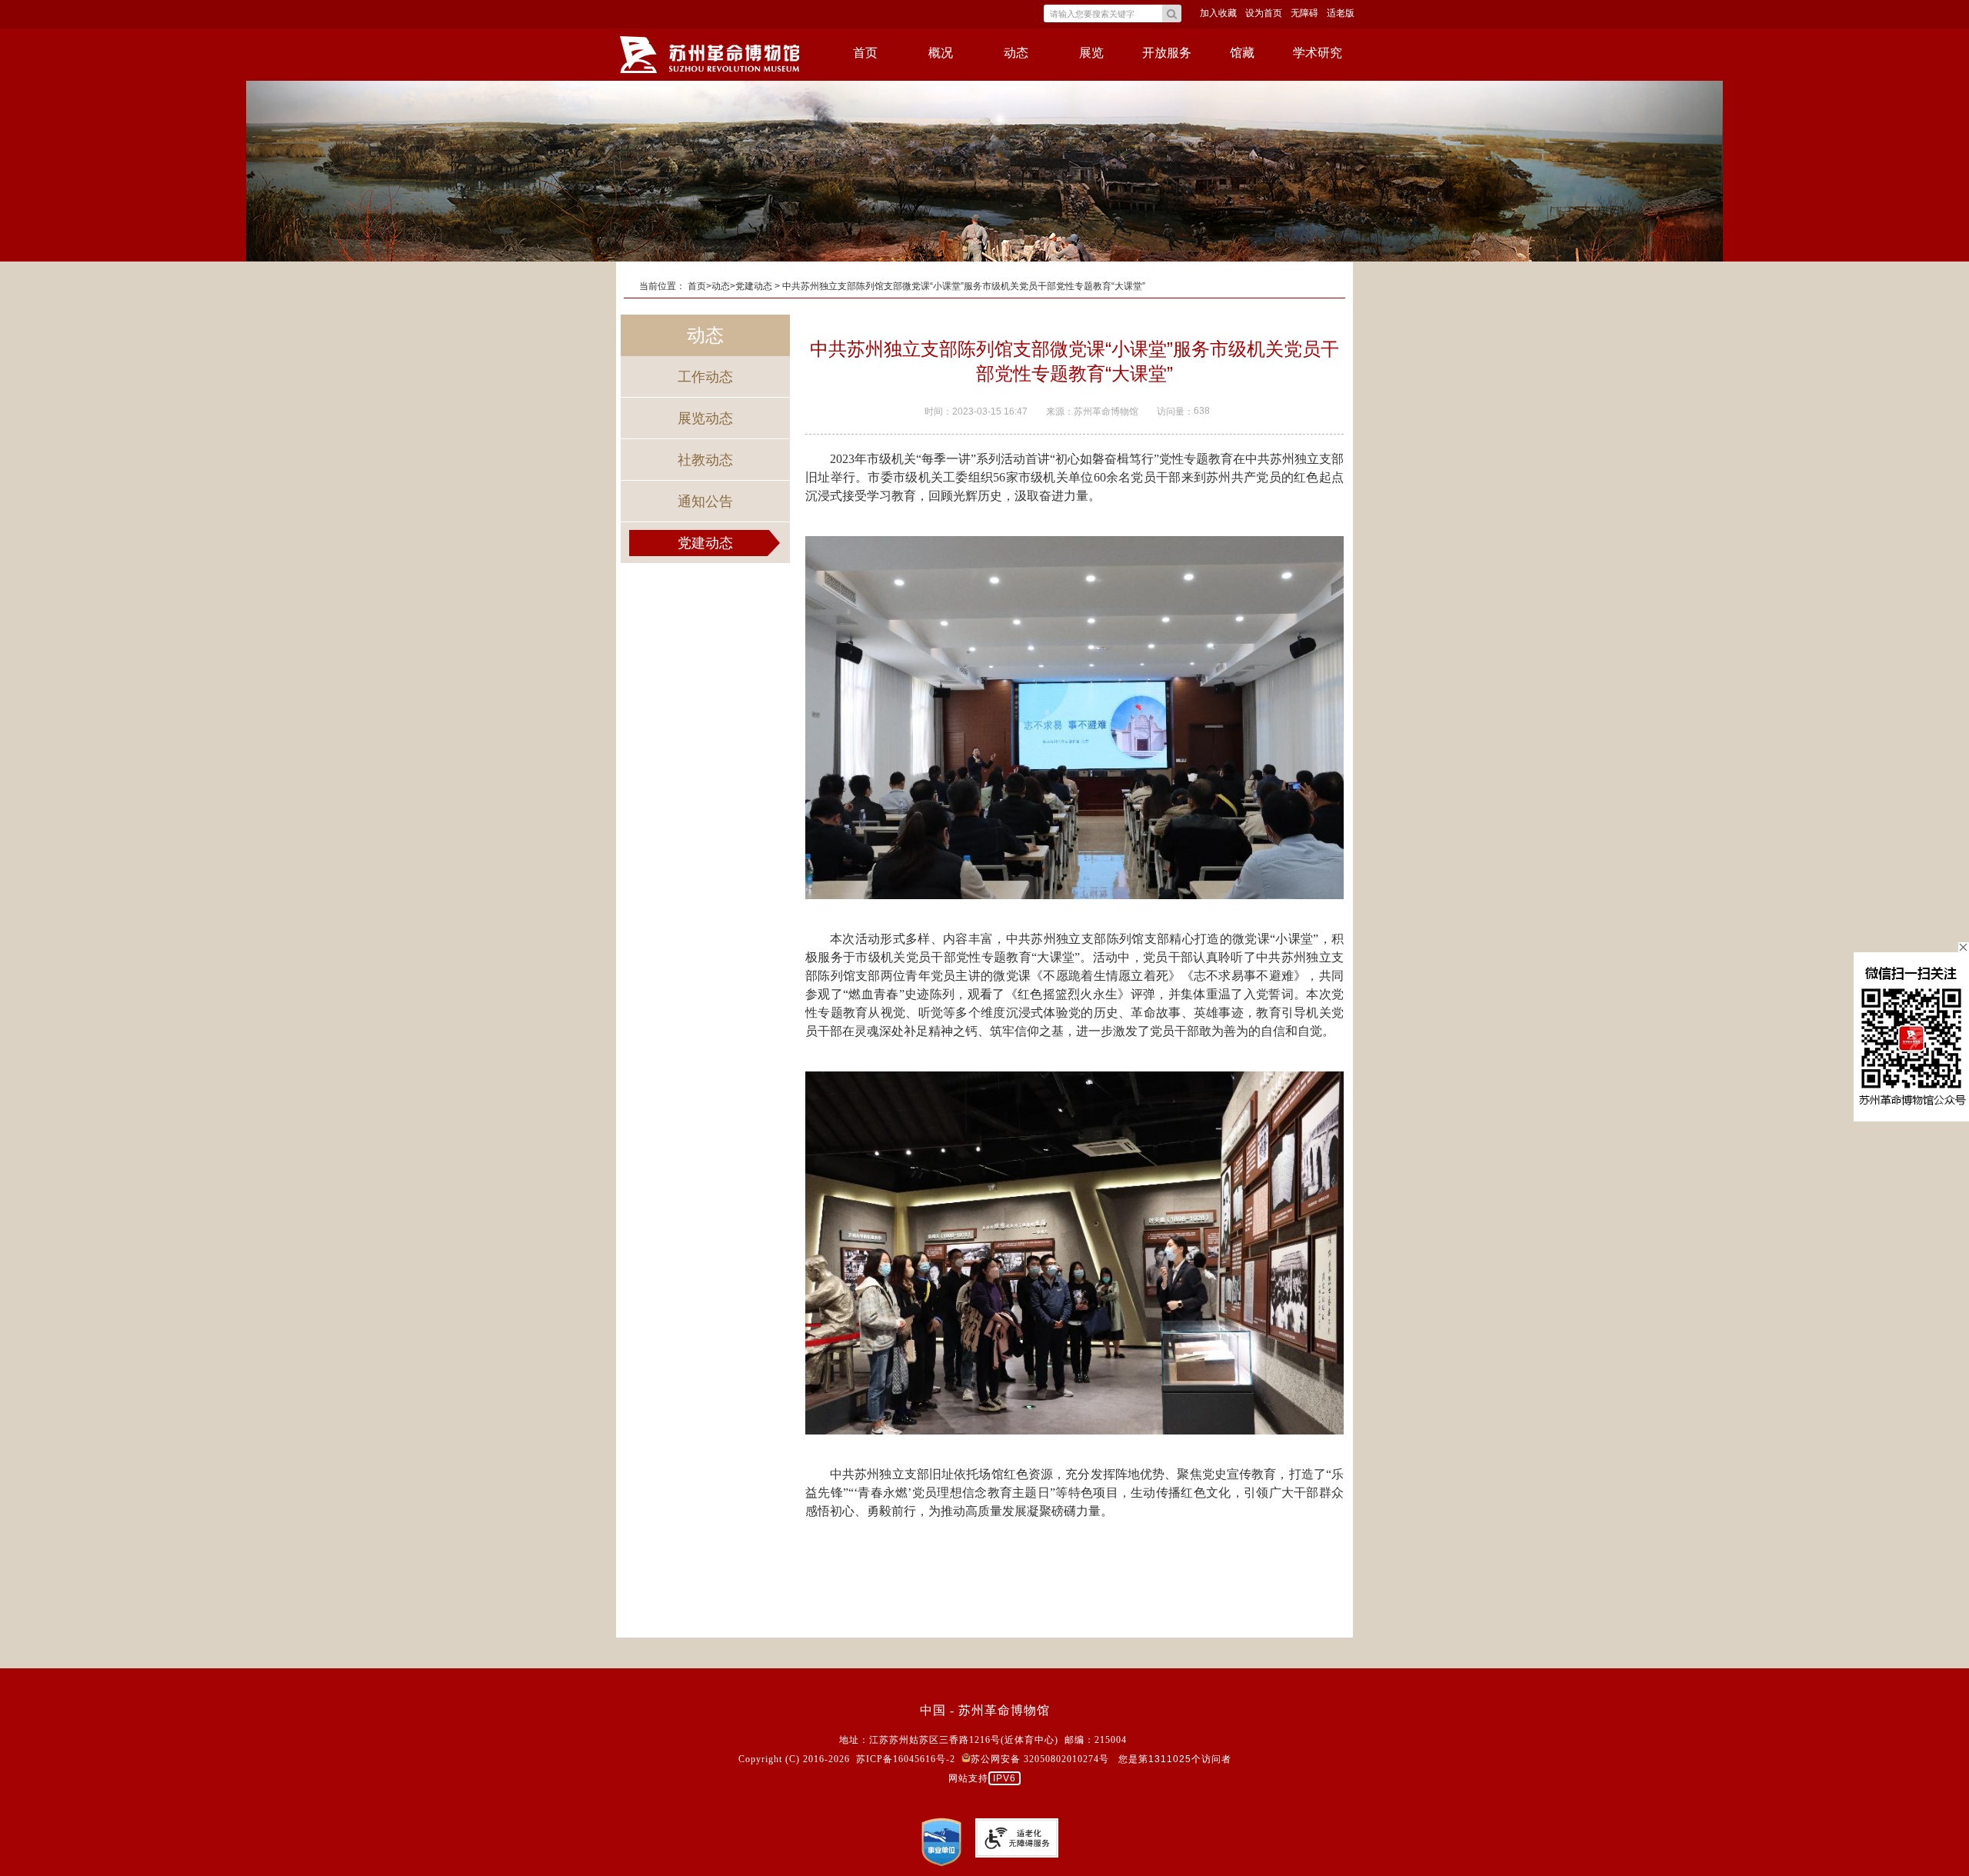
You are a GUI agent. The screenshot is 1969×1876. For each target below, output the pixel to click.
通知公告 (705, 501)
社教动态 (705, 460)
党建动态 (705, 543)
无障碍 (1304, 13)
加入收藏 (1218, 13)
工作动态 (705, 377)
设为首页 (1264, 13)
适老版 (1341, 13)
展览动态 (705, 418)
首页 (865, 53)
